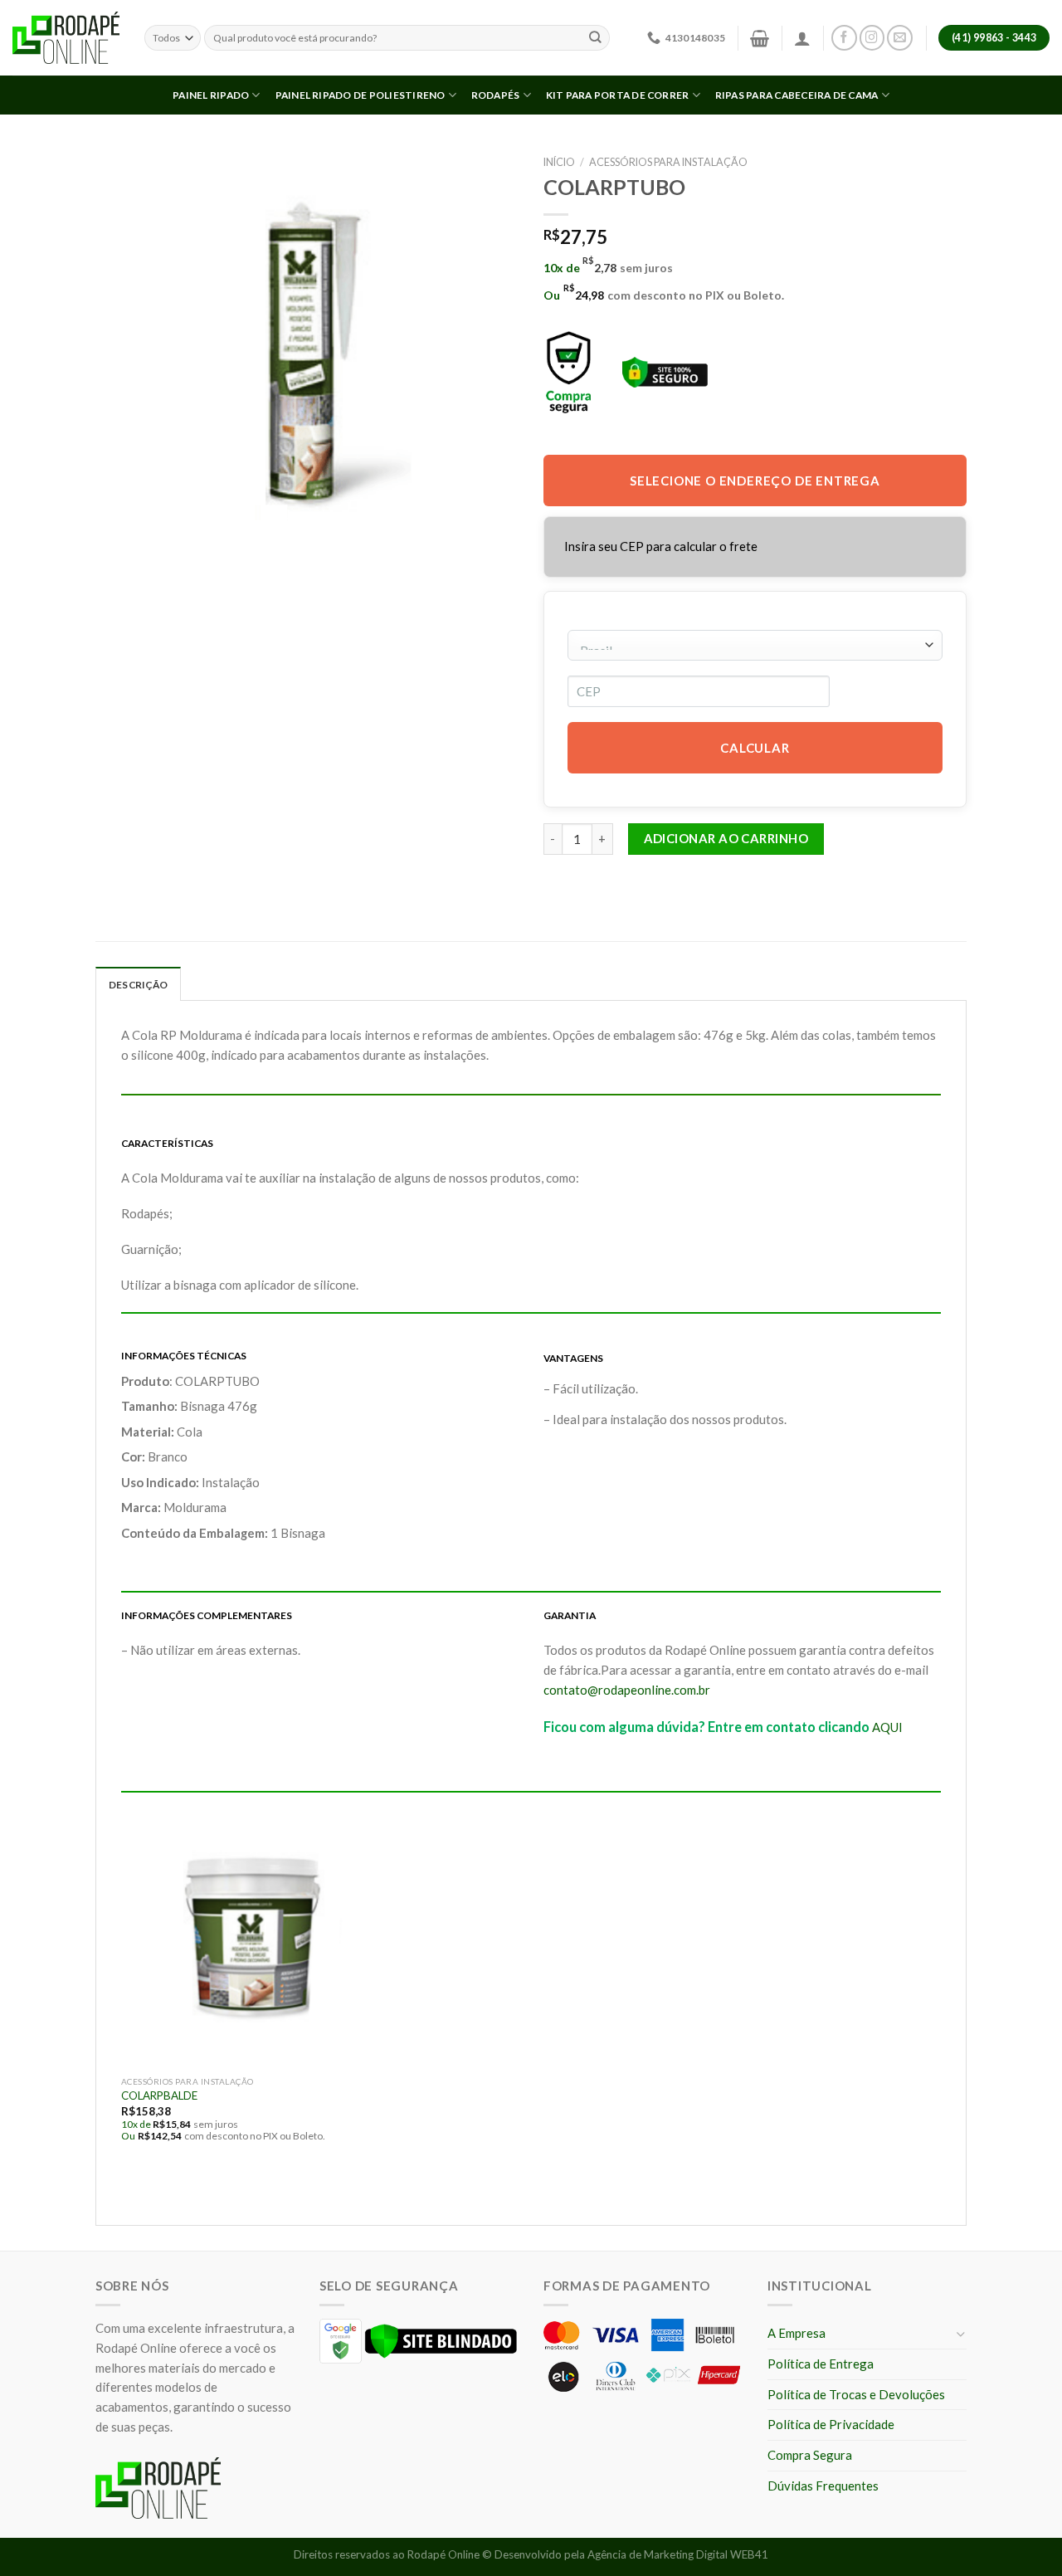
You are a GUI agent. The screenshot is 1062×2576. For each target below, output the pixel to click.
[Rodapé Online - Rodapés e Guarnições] (66, 38)
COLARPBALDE (159, 2095)
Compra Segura (810, 2455)
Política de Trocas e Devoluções (856, 2394)
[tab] (138, 984)
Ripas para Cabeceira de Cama (797, 95)
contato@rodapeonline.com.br (627, 1690)
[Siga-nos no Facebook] (844, 38)
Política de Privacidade (831, 2424)
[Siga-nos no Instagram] (872, 38)
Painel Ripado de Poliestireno (360, 95)
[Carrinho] (760, 38)
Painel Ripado (211, 95)
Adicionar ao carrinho (726, 838)
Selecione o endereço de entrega (755, 481)
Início (559, 162)
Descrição (138, 985)
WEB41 (749, 2554)
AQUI (887, 1727)
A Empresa (796, 2333)
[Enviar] (596, 38)
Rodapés (496, 95)
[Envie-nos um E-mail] (900, 38)
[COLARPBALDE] (252, 1936)
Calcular (755, 748)
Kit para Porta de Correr (618, 95)
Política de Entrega (821, 2364)
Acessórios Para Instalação (668, 162)
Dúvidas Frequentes (823, 2486)
